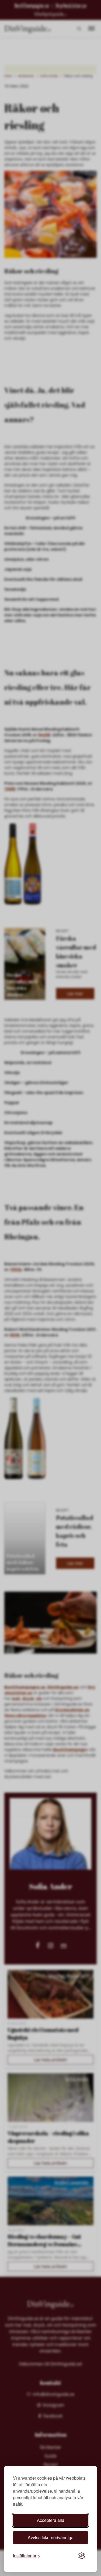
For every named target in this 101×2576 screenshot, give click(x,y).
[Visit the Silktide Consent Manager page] (82, 2556)
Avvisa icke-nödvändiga (51, 2537)
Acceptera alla (51, 2520)
